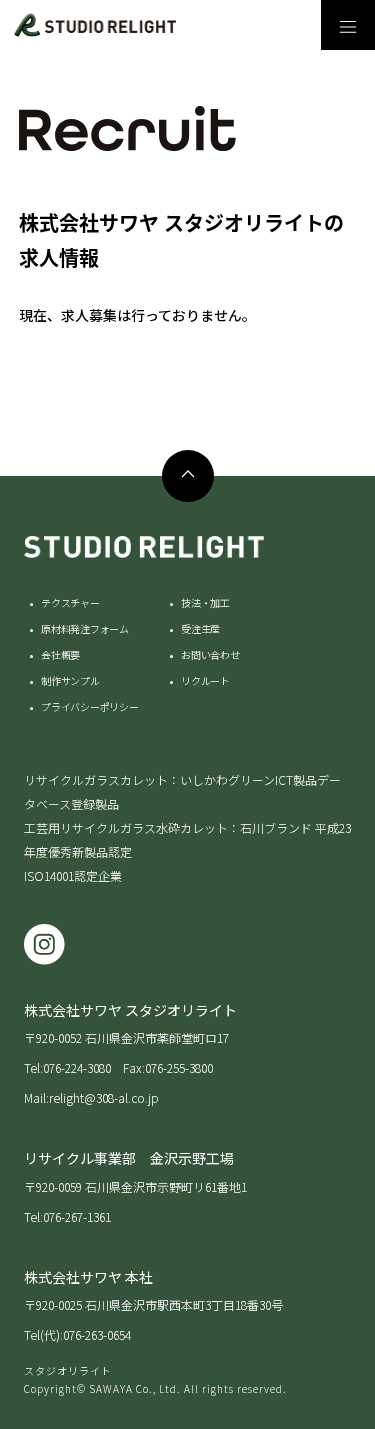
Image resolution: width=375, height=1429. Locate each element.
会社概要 (60, 654)
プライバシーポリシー (90, 706)
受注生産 (200, 628)
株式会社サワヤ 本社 (88, 1277)
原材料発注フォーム (85, 628)
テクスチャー (70, 602)
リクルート (205, 680)
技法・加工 (205, 602)
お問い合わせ (210, 654)
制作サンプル (70, 680)
